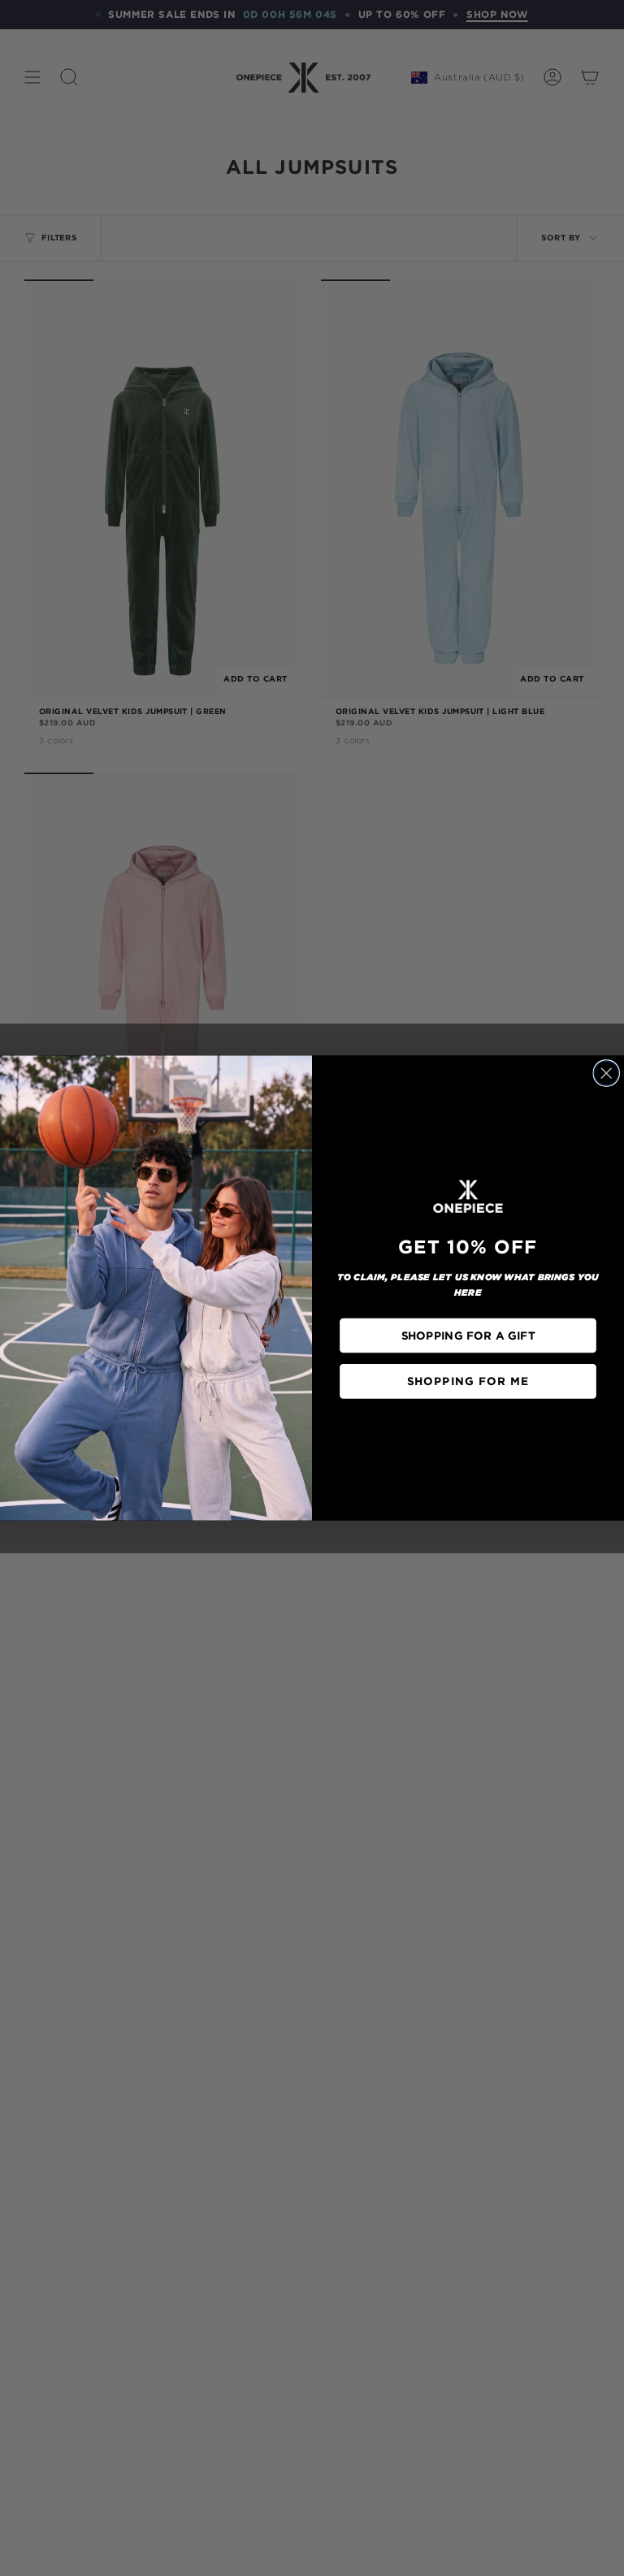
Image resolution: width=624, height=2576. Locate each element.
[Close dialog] (606, 1073)
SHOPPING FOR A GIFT (468, 1335)
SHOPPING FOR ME (468, 1381)
